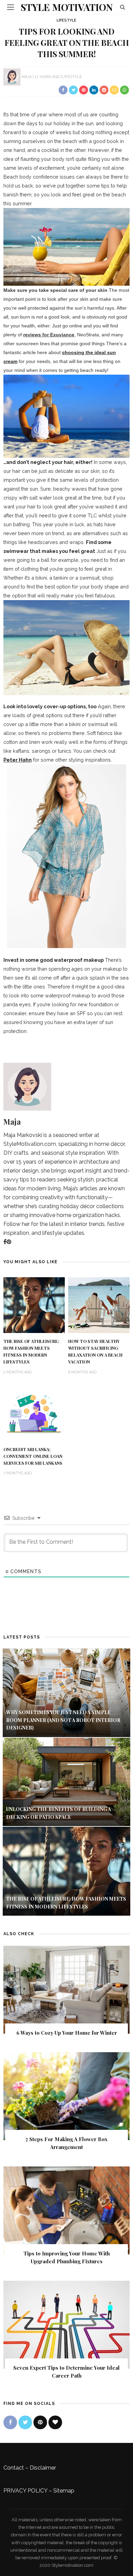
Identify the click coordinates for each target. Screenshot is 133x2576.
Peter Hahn (18, 760)
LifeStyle (66, 20)
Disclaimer (43, 2468)
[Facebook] (5, 1242)
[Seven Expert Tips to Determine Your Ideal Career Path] (66, 2324)
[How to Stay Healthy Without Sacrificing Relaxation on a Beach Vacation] (99, 1305)
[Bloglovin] (55, 2422)
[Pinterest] (9, 1242)
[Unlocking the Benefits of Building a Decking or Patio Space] (66, 1781)
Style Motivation (67, 7)
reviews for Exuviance (49, 335)
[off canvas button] (11, 7)
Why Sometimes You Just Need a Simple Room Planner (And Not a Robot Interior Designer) (63, 1720)
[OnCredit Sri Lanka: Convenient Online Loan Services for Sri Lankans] (34, 1413)
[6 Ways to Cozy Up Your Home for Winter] (66, 1989)
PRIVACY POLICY (25, 2491)
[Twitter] (25, 2422)
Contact (14, 2468)
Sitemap (64, 2491)
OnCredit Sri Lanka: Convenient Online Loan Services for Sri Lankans (33, 1456)
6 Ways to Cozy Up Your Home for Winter (67, 2033)
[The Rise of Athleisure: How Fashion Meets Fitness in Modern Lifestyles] (34, 1305)
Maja (27, 77)
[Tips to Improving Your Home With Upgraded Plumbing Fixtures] (66, 2210)
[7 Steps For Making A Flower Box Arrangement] (66, 2096)
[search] (123, 7)
